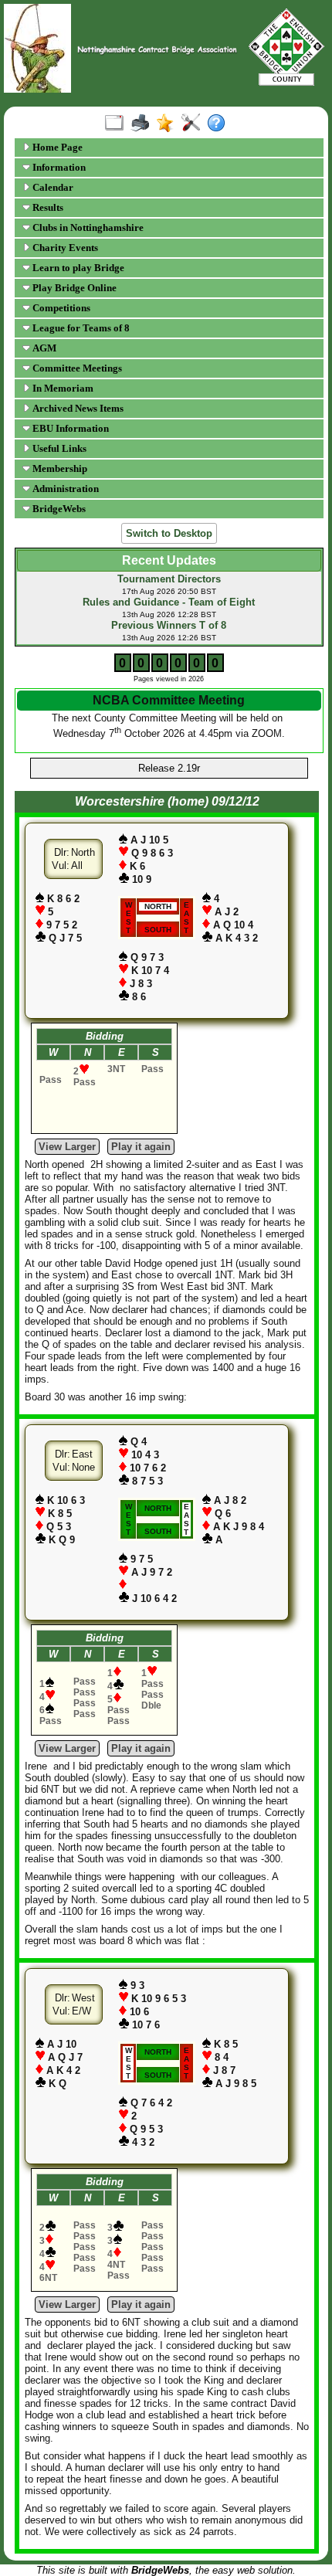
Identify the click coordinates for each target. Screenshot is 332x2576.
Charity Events (64, 248)
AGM (43, 348)
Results (47, 207)
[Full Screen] (118, 124)
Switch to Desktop (169, 533)
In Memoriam (62, 388)
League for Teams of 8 (80, 328)
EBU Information (69, 428)
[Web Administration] (194, 124)
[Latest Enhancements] (169, 124)
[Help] (220, 124)
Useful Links (58, 448)
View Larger (67, 1147)
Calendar (52, 187)
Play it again (141, 1147)
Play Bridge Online (73, 288)
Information (58, 167)
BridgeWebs (58, 509)
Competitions (60, 308)
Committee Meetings (76, 368)
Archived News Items (77, 408)
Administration (64, 489)
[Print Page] (143, 124)
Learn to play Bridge (77, 268)
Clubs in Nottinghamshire (87, 227)
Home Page (56, 147)
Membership (59, 468)
